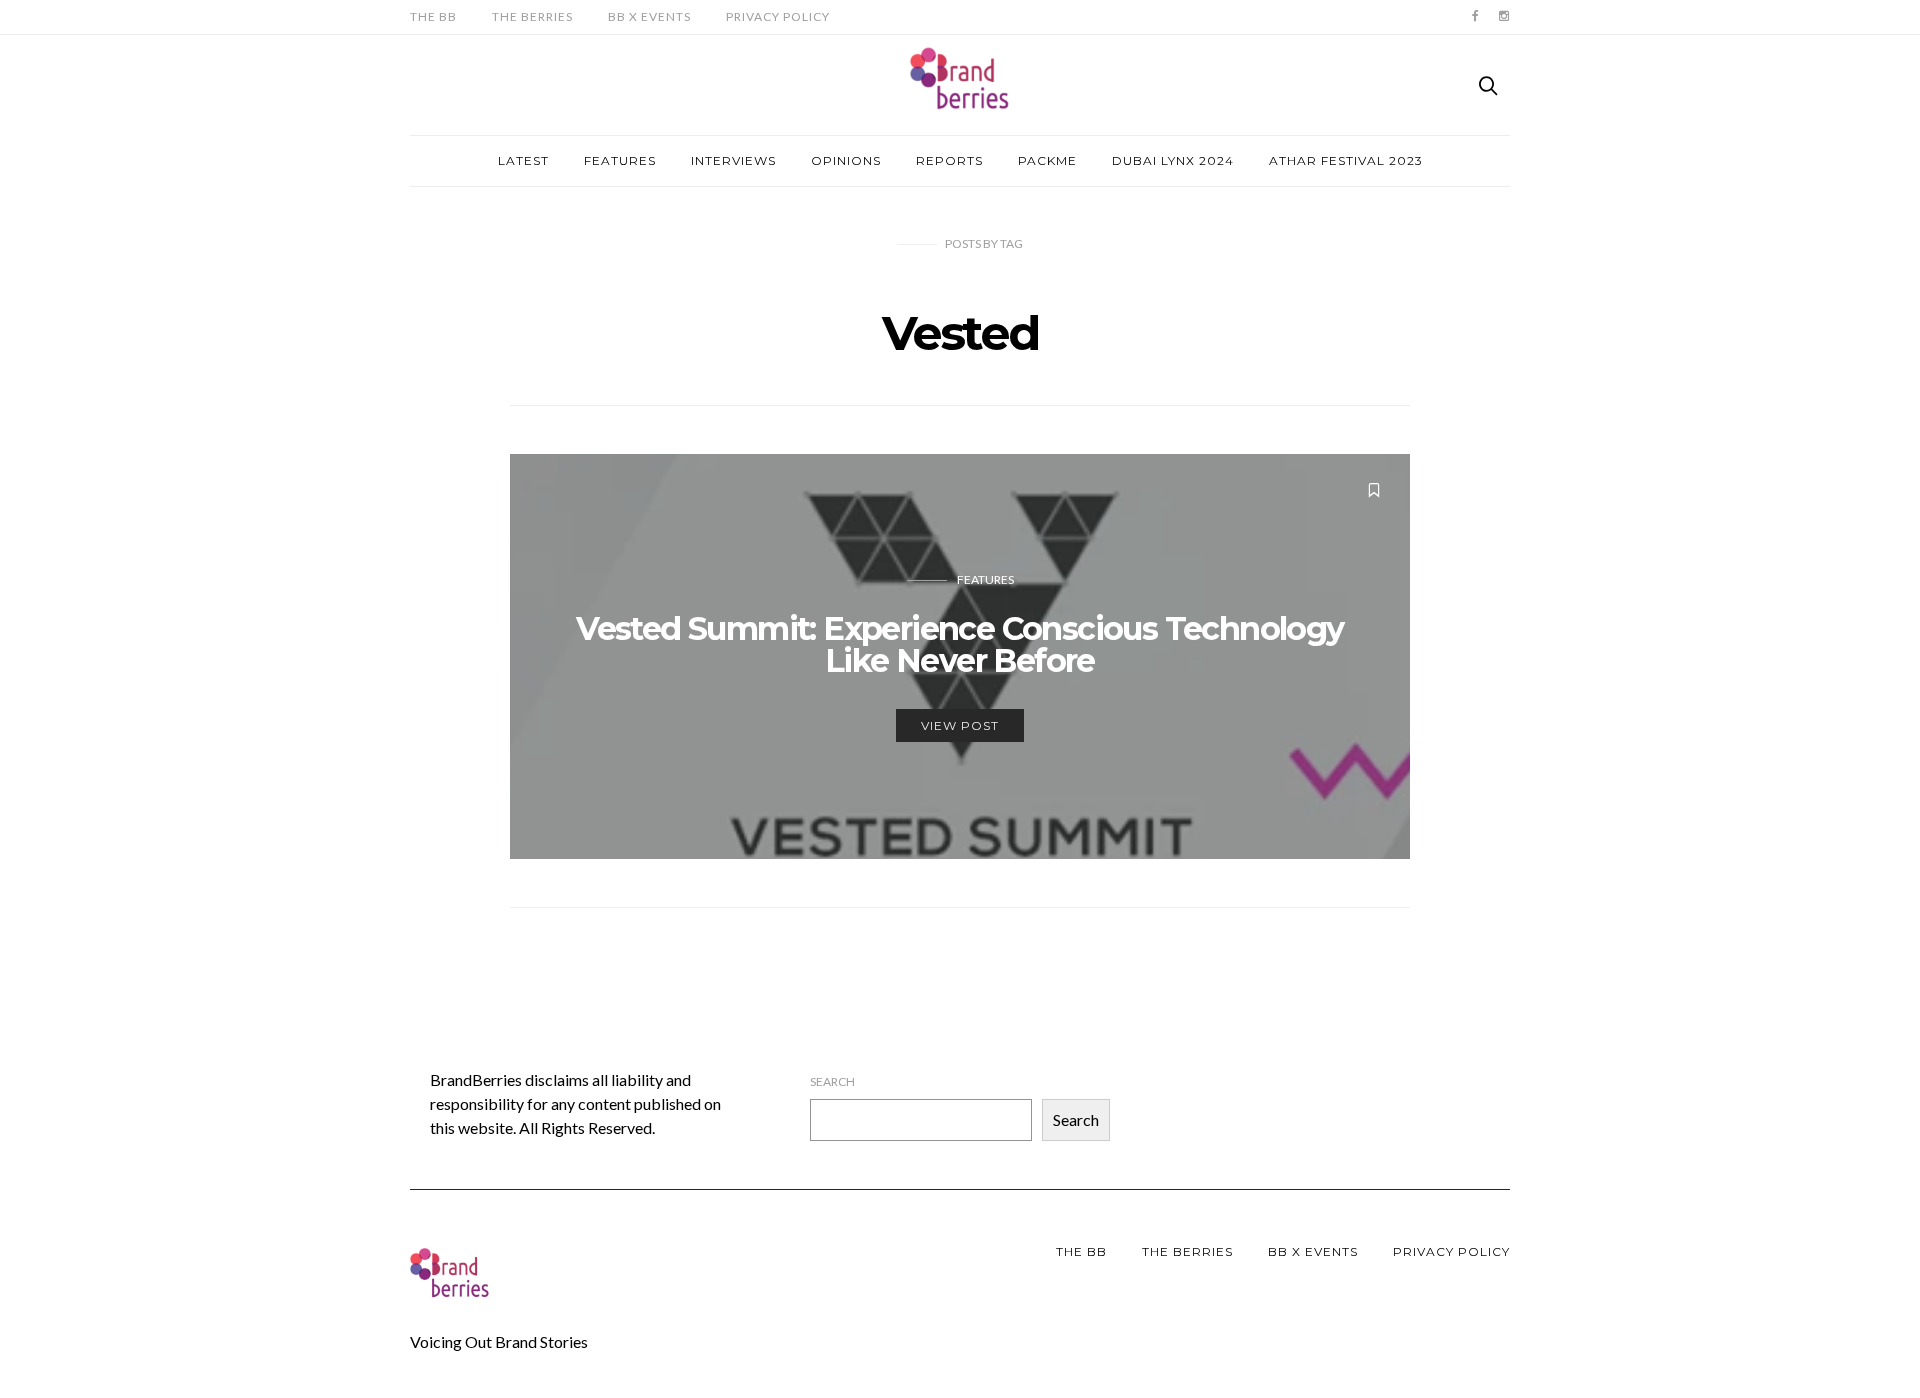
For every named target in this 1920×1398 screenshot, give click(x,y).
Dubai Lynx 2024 (1173, 160)
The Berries (532, 16)
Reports (949, 160)
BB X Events (649, 16)
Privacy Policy (778, 16)
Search (832, 1081)
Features (620, 160)
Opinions (846, 160)
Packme (1047, 160)
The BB (433, 16)
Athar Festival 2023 (1346, 160)
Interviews (733, 160)
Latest (523, 160)
